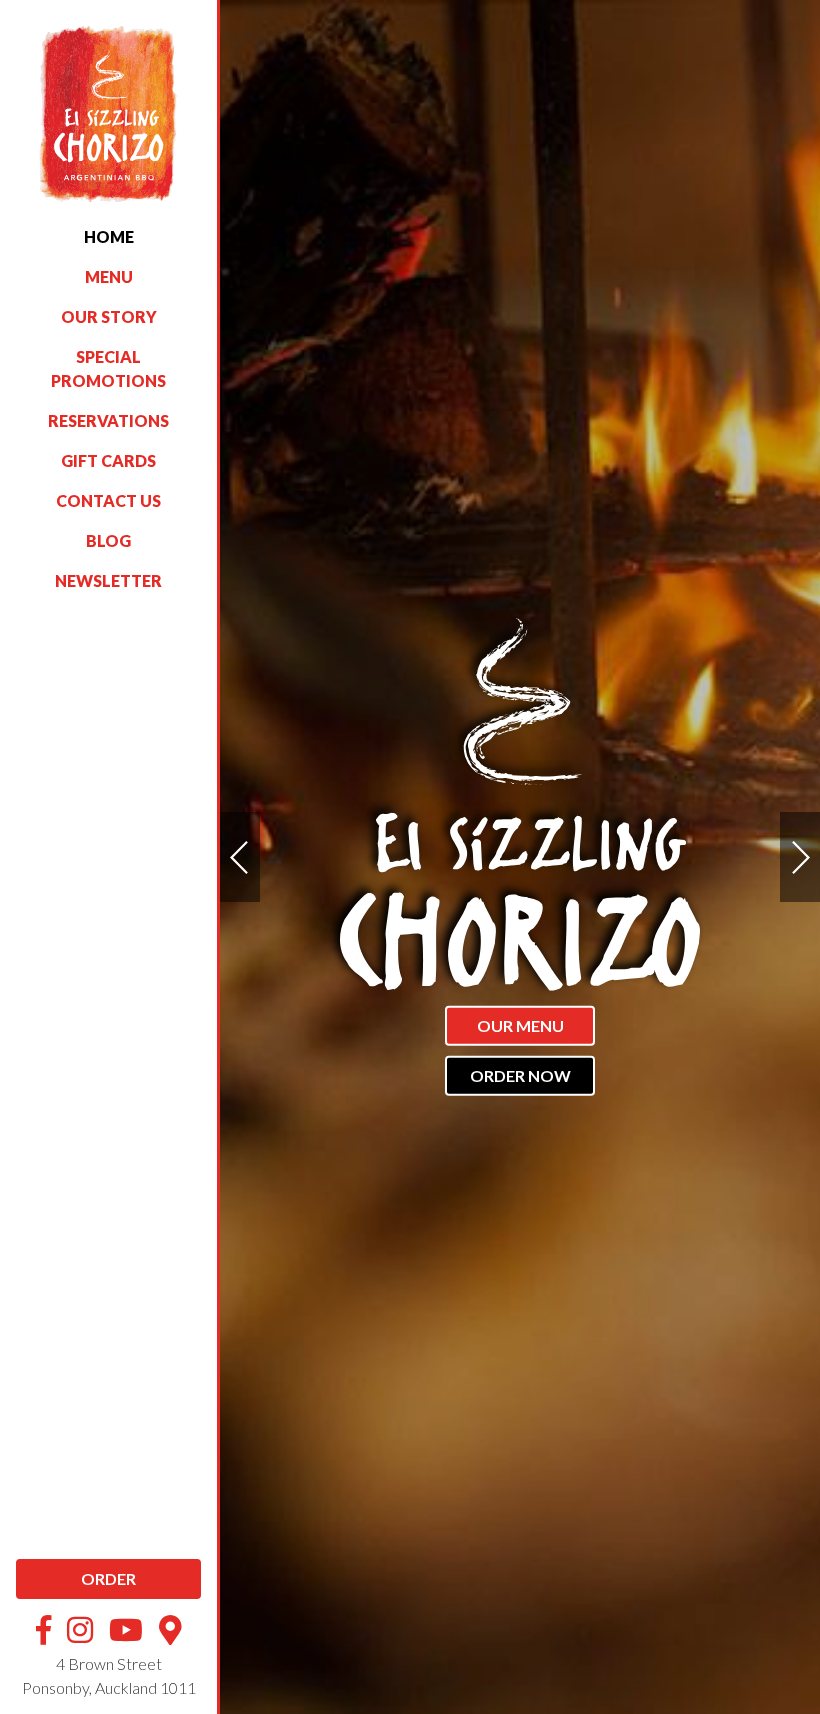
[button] (800, 857)
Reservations (108, 420)
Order (108, 1578)
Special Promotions (108, 368)
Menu (109, 276)
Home (109, 236)
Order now (520, 1075)
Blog (108, 540)
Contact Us (108, 500)
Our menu (520, 1025)
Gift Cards (108, 460)
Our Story (109, 316)
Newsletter (108, 580)
